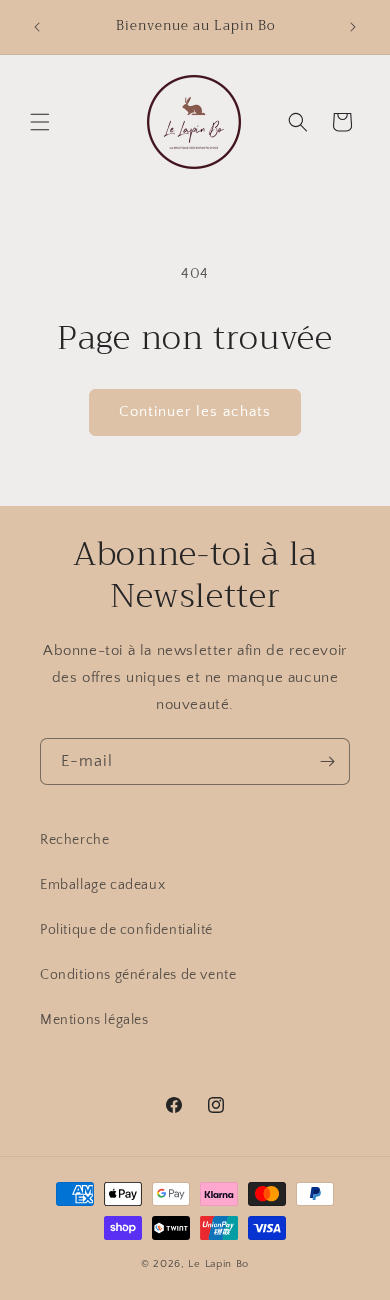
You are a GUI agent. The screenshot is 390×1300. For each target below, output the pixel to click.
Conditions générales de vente (138, 975)
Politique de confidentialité (126, 930)
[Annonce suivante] (353, 27)
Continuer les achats (195, 411)
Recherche (74, 840)
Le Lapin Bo (218, 1264)
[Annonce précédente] (37, 27)
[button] (40, 122)
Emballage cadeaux (102, 885)
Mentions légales (94, 1020)
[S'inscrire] (327, 761)
